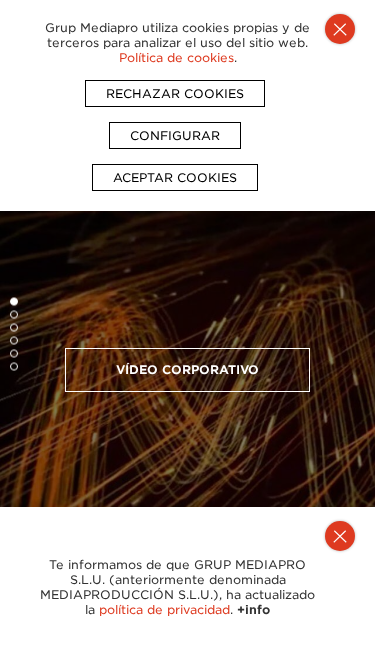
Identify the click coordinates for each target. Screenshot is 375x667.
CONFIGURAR (175, 135)
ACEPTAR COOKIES (175, 177)
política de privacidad (164, 609)
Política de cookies (176, 57)
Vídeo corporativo (187, 369)
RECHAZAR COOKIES (175, 93)
